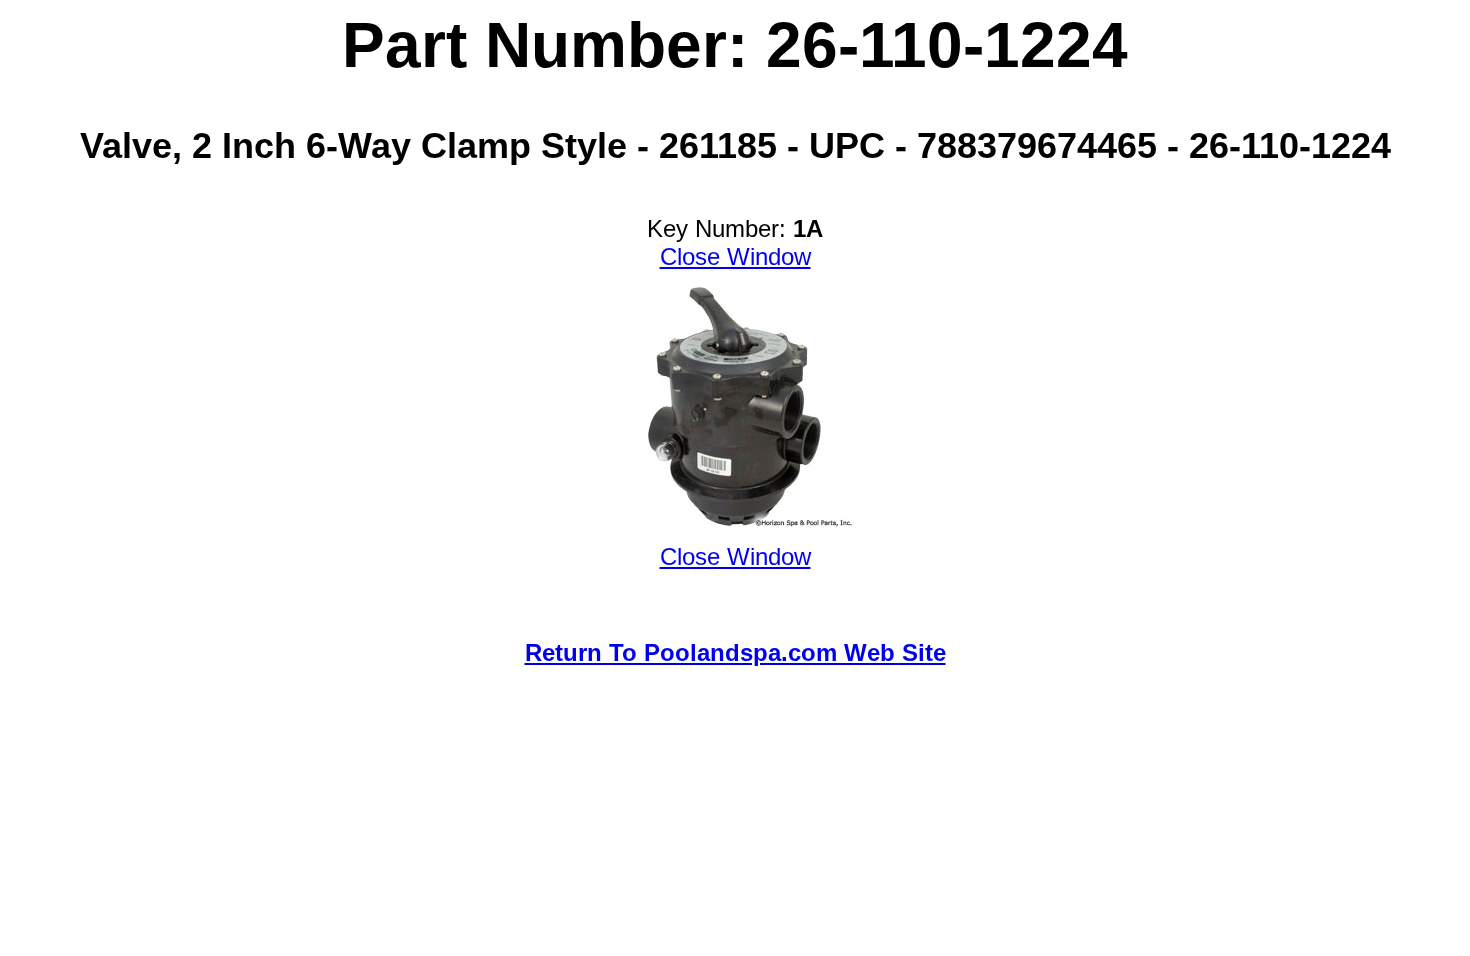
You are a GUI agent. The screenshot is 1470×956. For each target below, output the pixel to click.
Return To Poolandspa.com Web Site (735, 652)
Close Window (735, 256)
